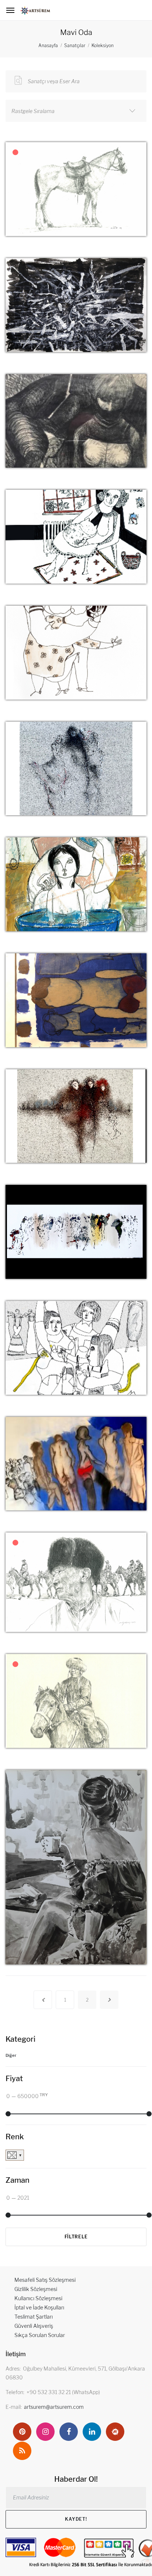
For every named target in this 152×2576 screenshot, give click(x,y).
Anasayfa (48, 45)
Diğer (11, 2055)
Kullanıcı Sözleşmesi (38, 2298)
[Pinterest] (22, 2432)
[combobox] (76, 111)
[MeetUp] (115, 2432)
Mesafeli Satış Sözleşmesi (45, 2280)
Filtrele (76, 2237)
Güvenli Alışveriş (34, 2326)
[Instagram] (45, 2432)
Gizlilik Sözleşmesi (36, 2289)
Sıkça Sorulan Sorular (40, 2335)
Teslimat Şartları (34, 2317)
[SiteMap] (22, 2451)
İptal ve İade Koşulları (39, 2307)
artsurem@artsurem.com (54, 2407)
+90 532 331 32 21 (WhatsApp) (63, 2392)
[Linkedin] (92, 2432)
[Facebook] (69, 2432)
